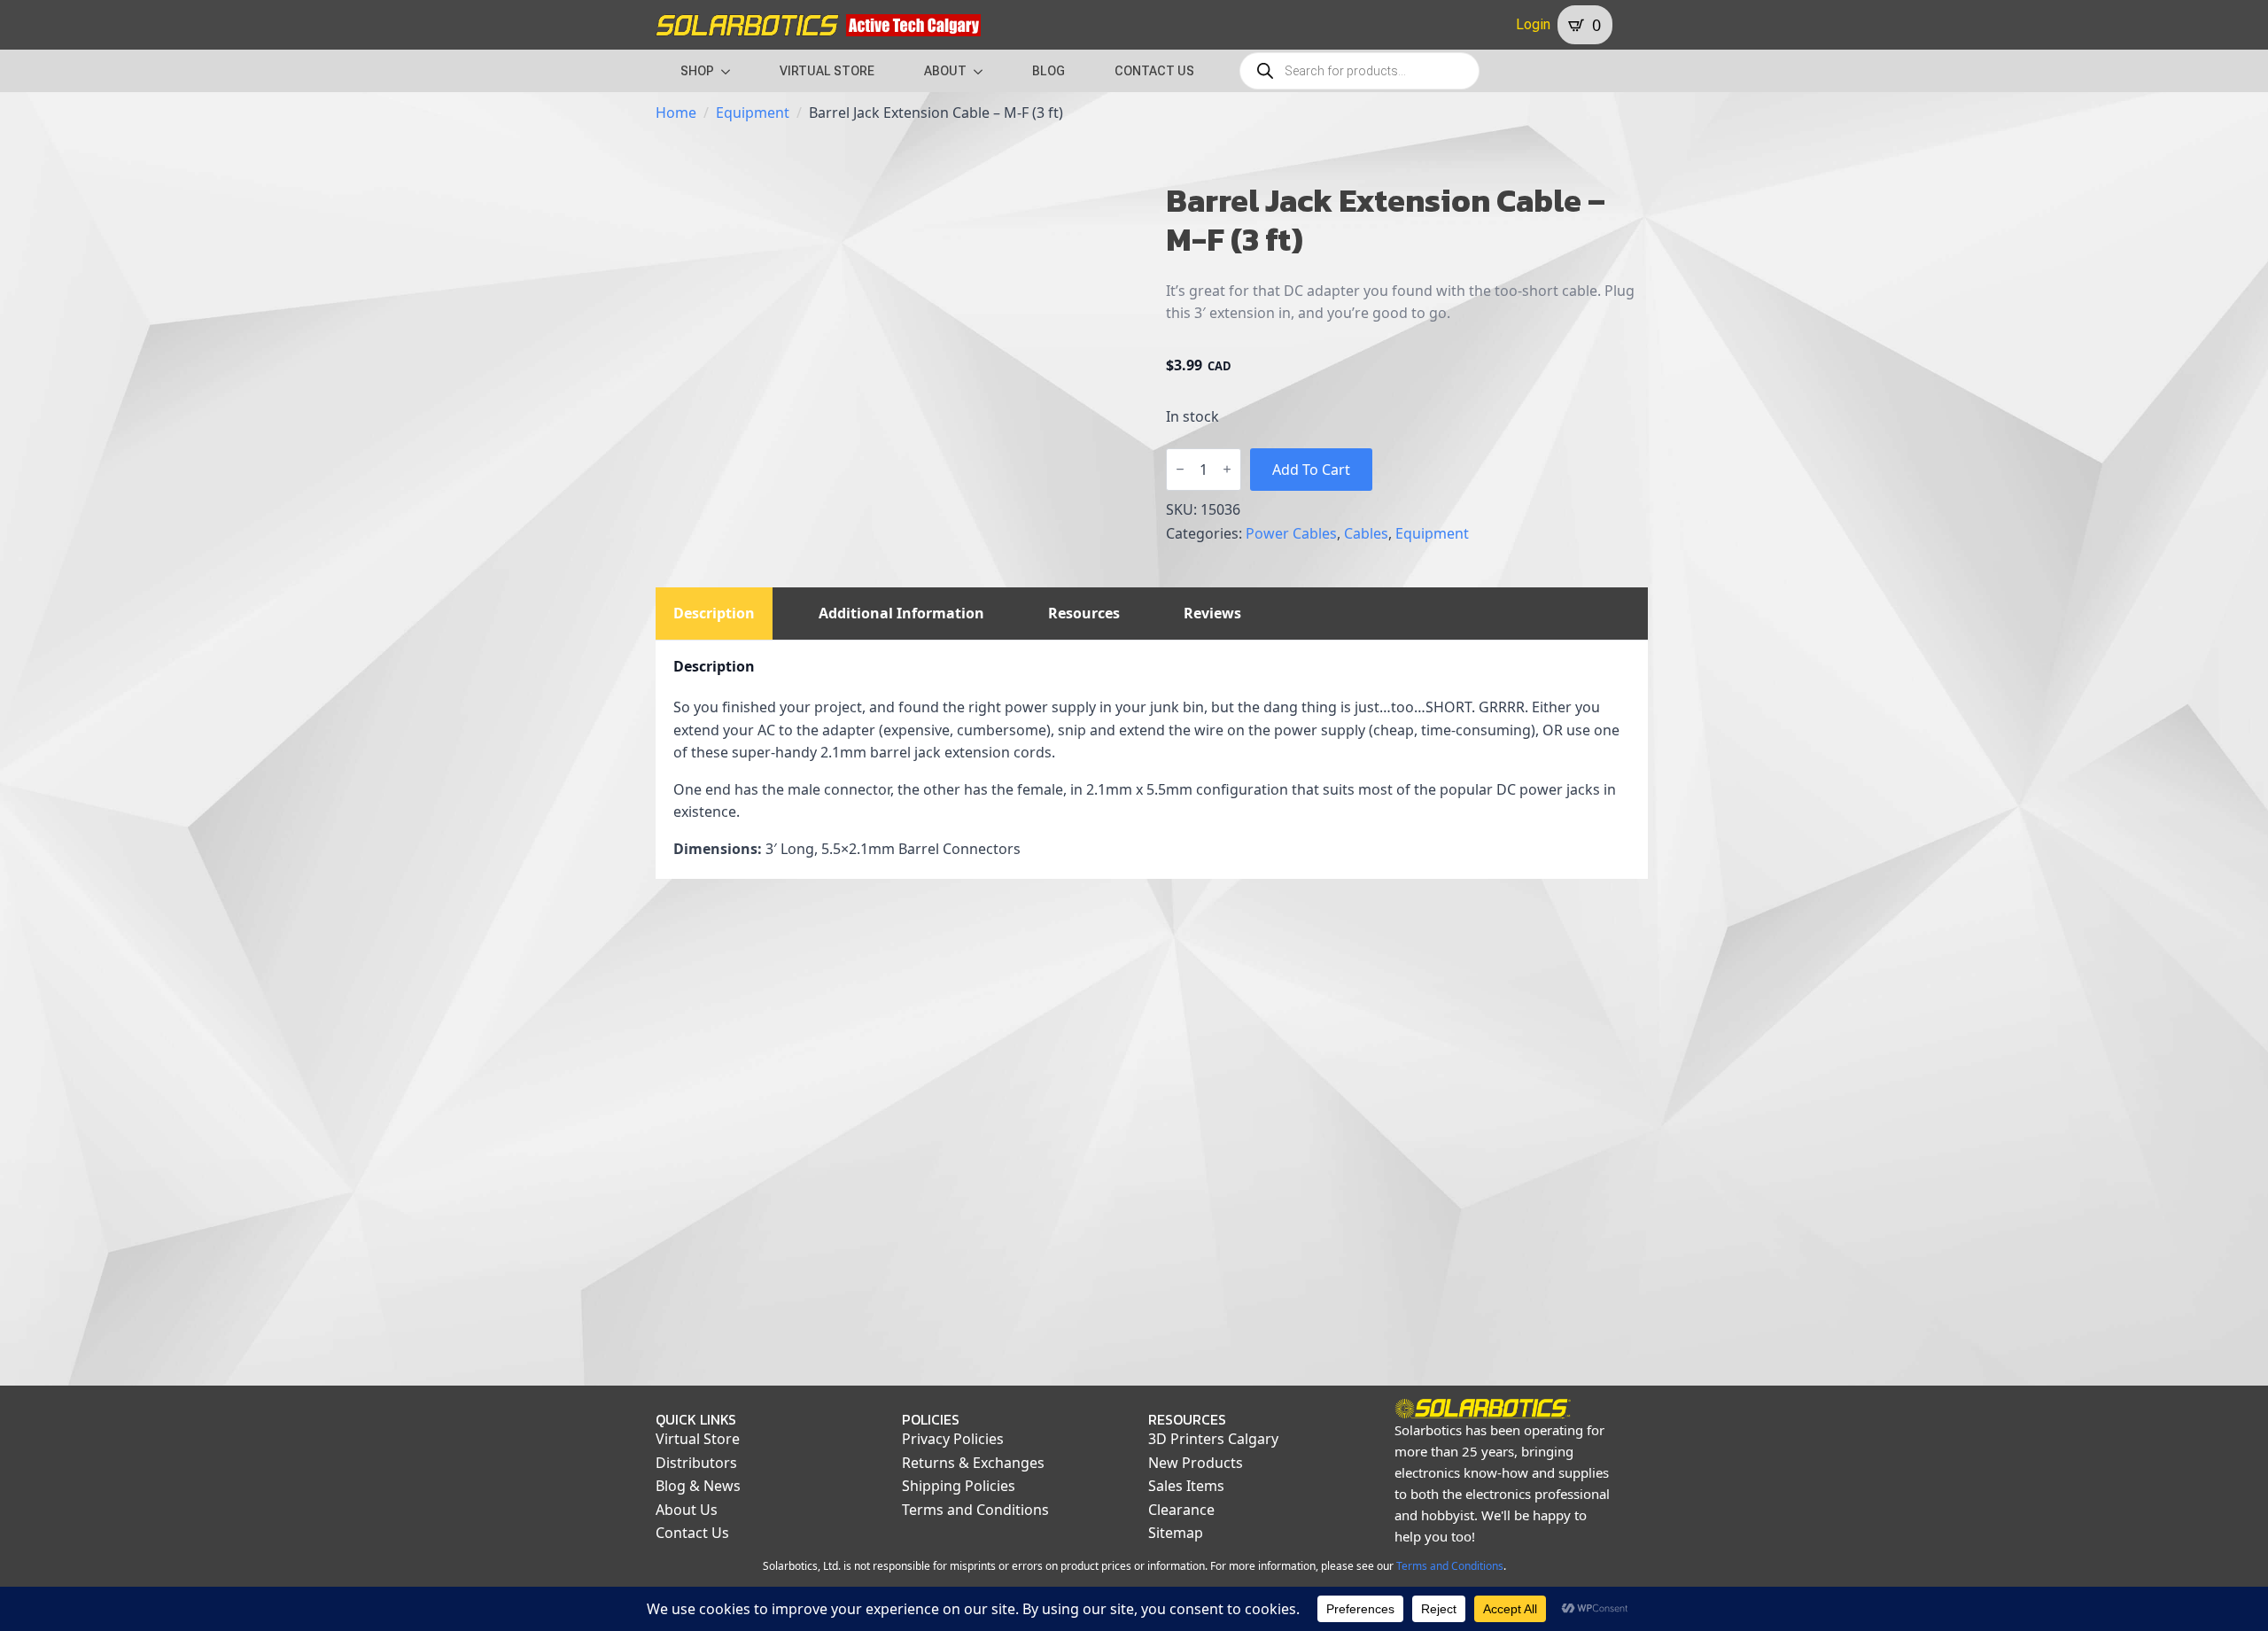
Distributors (696, 1463)
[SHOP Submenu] (731, 71)
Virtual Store (698, 1439)
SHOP (697, 71)
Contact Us (692, 1533)
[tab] (714, 613)
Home (676, 113)
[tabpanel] (1152, 760)
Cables (1366, 533)
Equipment (753, 113)
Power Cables (1291, 533)
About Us (687, 1510)
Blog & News (698, 1486)
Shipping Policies (959, 1486)
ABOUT (945, 71)
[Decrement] (1180, 469)
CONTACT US (1154, 71)
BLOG (1049, 71)
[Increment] (1227, 469)
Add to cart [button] (768, 1291)
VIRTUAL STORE (827, 71)
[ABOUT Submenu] (983, 71)
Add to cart (1311, 470)
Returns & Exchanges (973, 1463)
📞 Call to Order (1024, 1291)
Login (1533, 24)
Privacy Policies (953, 1439)
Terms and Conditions (975, 1510)
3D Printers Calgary (1213, 1439)
